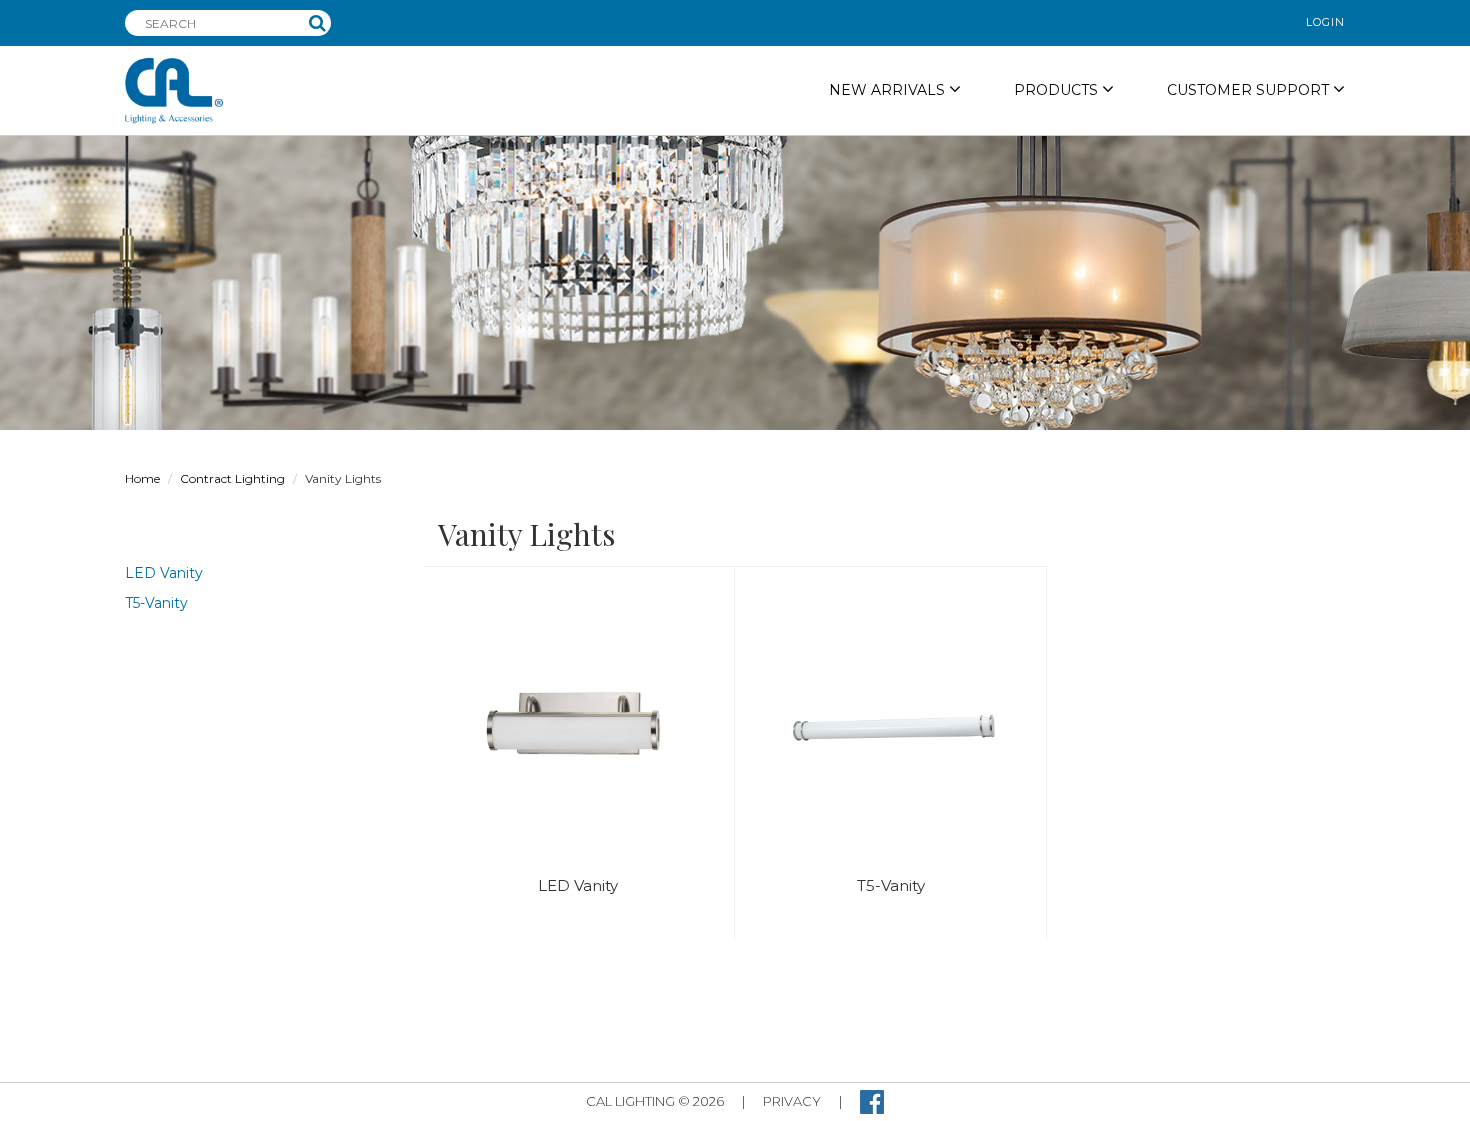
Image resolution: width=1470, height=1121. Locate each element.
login (1325, 22)
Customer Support (1250, 90)
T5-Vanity (156, 603)
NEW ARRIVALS (889, 90)
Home (142, 478)
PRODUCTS (1058, 90)
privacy (792, 1101)
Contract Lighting (232, 478)
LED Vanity (164, 573)
